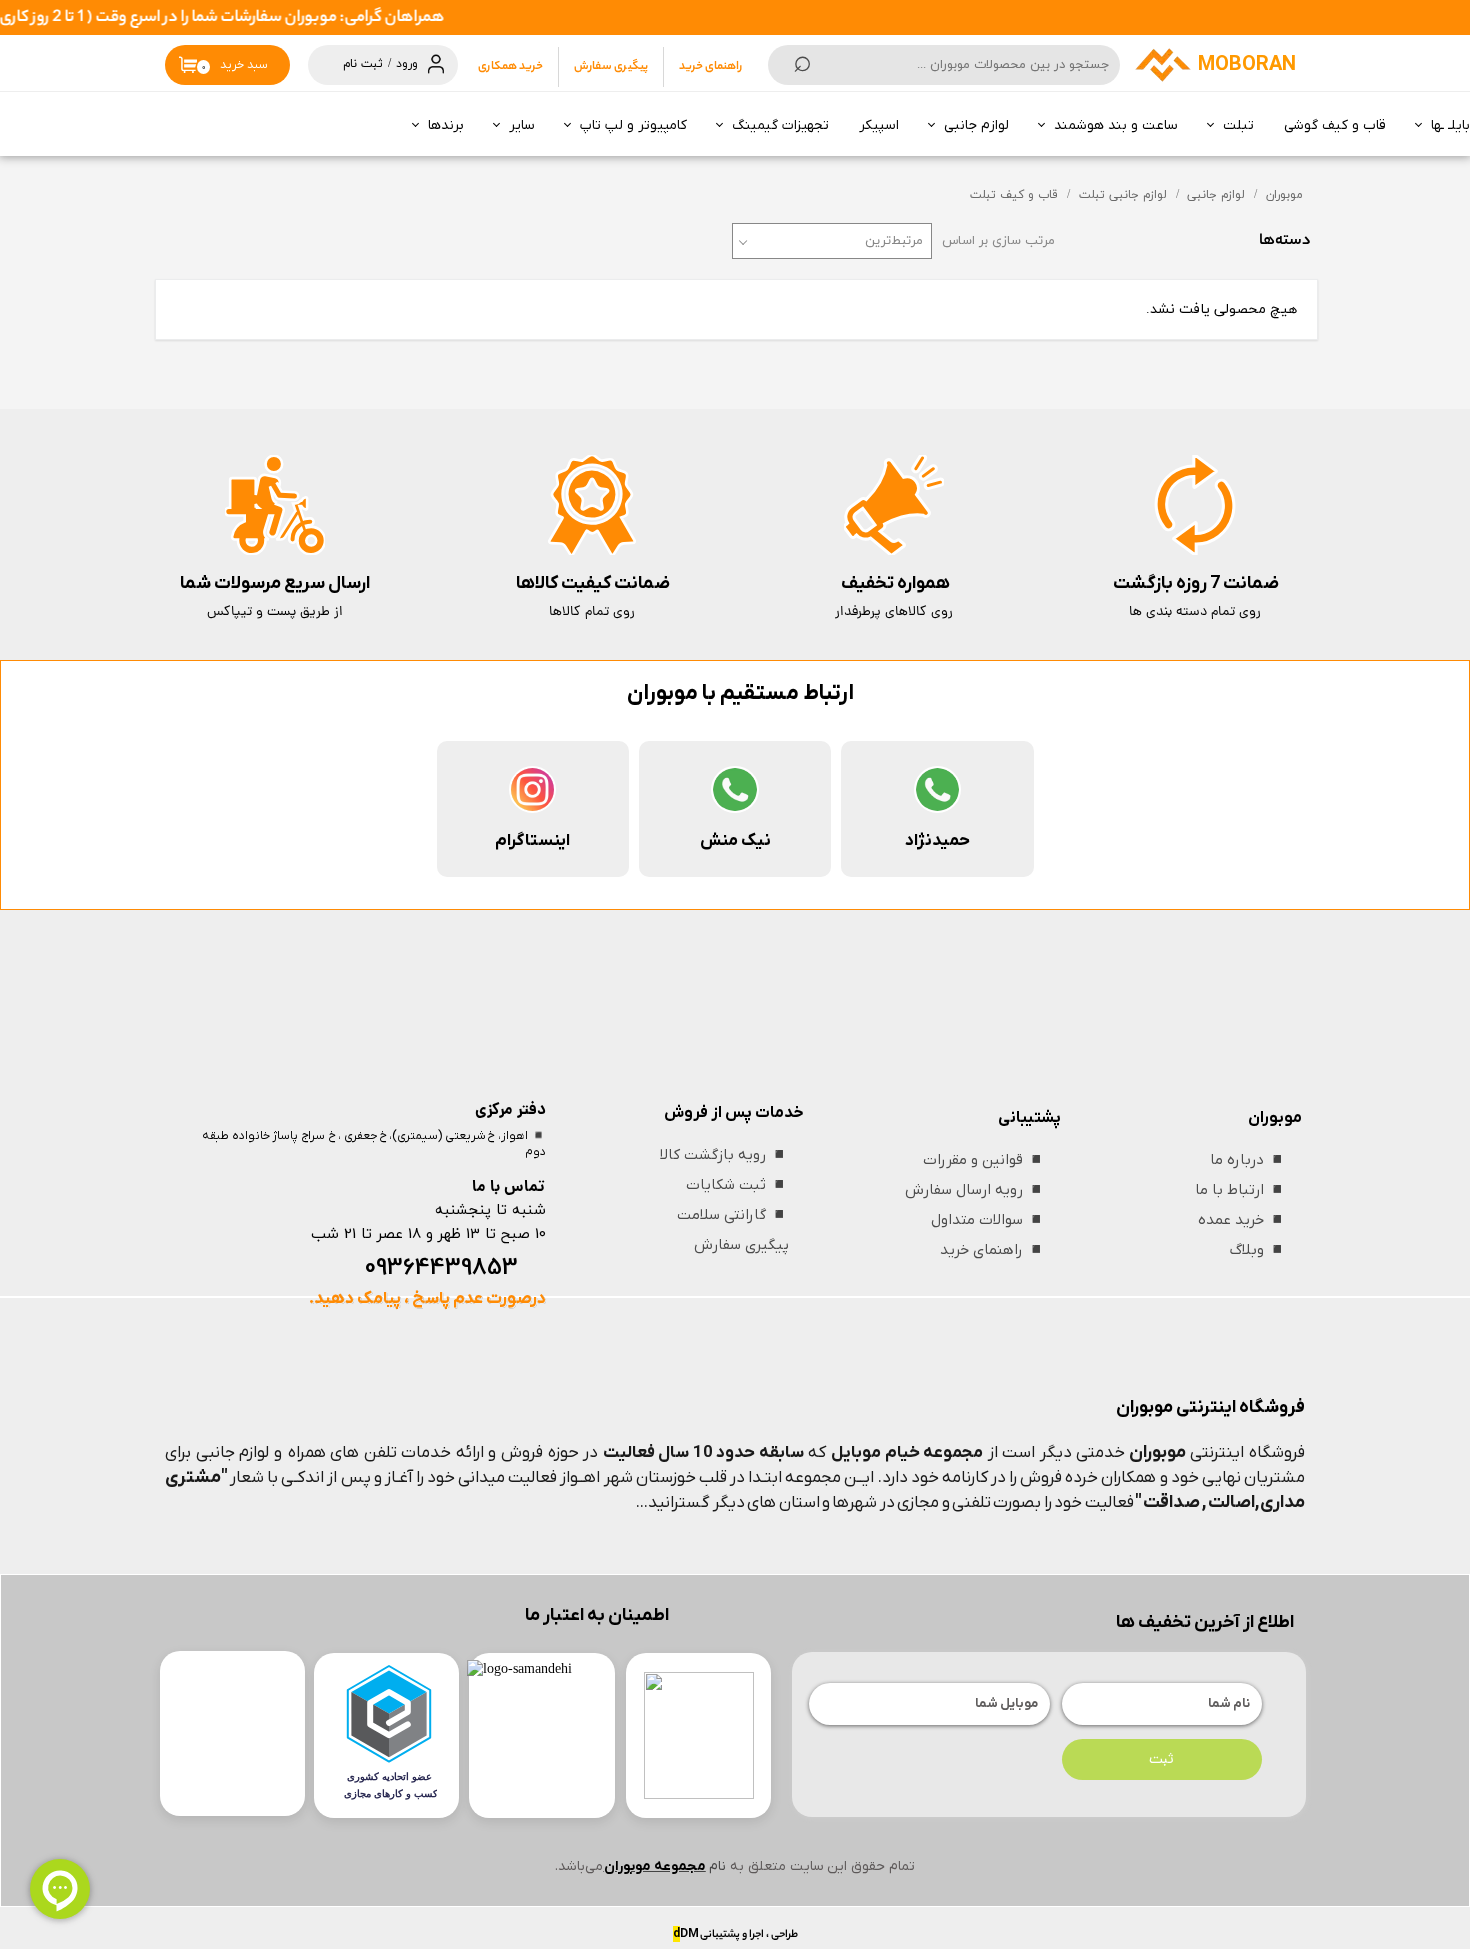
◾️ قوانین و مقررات (984, 1160)
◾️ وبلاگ (1258, 1250)
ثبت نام (363, 64)
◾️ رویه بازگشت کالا (724, 1155)
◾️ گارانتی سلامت (733, 1215)
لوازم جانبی (976, 125)
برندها (446, 125)
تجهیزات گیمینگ (780, 125)
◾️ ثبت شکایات (737, 1185)
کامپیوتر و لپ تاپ (633, 125)
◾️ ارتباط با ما (1241, 1190)
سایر (522, 125)
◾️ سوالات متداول (988, 1220)
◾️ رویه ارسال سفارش (975, 1190)
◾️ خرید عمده (1242, 1220)
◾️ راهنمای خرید (993, 1250)
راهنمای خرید (710, 67)
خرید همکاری (510, 67)
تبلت (1238, 125)
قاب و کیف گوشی (1335, 125)
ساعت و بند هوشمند (1116, 125)
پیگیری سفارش (611, 67)
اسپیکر (879, 125)
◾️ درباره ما (1248, 1160)
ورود (407, 64)
